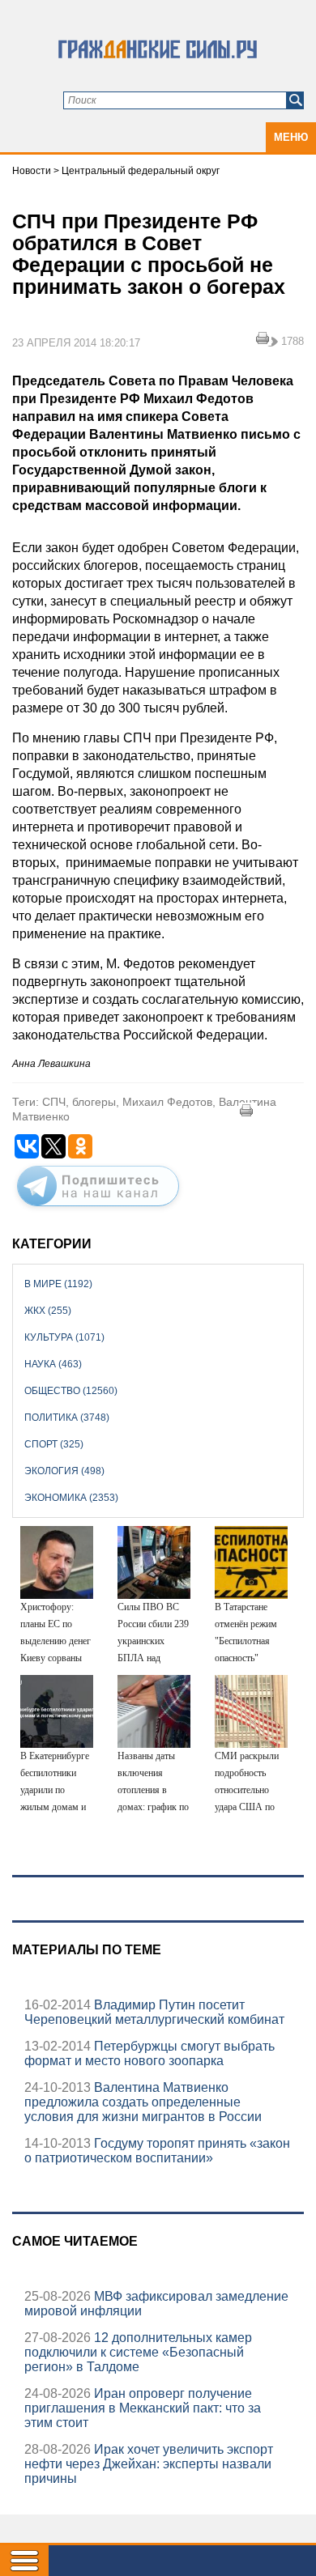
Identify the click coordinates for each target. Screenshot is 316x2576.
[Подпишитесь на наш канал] (98, 1209)
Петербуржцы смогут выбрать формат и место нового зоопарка (149, 2053)
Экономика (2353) (71, 1498)
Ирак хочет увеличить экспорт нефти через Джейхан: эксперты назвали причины (149, 2464)
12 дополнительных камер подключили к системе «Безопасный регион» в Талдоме (138, 2352)
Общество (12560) (71, 1391)
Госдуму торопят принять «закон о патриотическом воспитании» (157, 2151)
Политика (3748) (67, 1418)
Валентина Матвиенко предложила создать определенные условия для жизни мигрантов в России (143, 2102)
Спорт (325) (54, 1444)
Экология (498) (64, 1471)
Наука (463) (53, 1364)
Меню (291, 137)
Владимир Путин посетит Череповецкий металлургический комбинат (154, 2012)
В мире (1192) (58, 1284)
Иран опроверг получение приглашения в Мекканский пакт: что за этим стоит (143, 2408)
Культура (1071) (64, 1337)
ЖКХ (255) (48, 1311)
